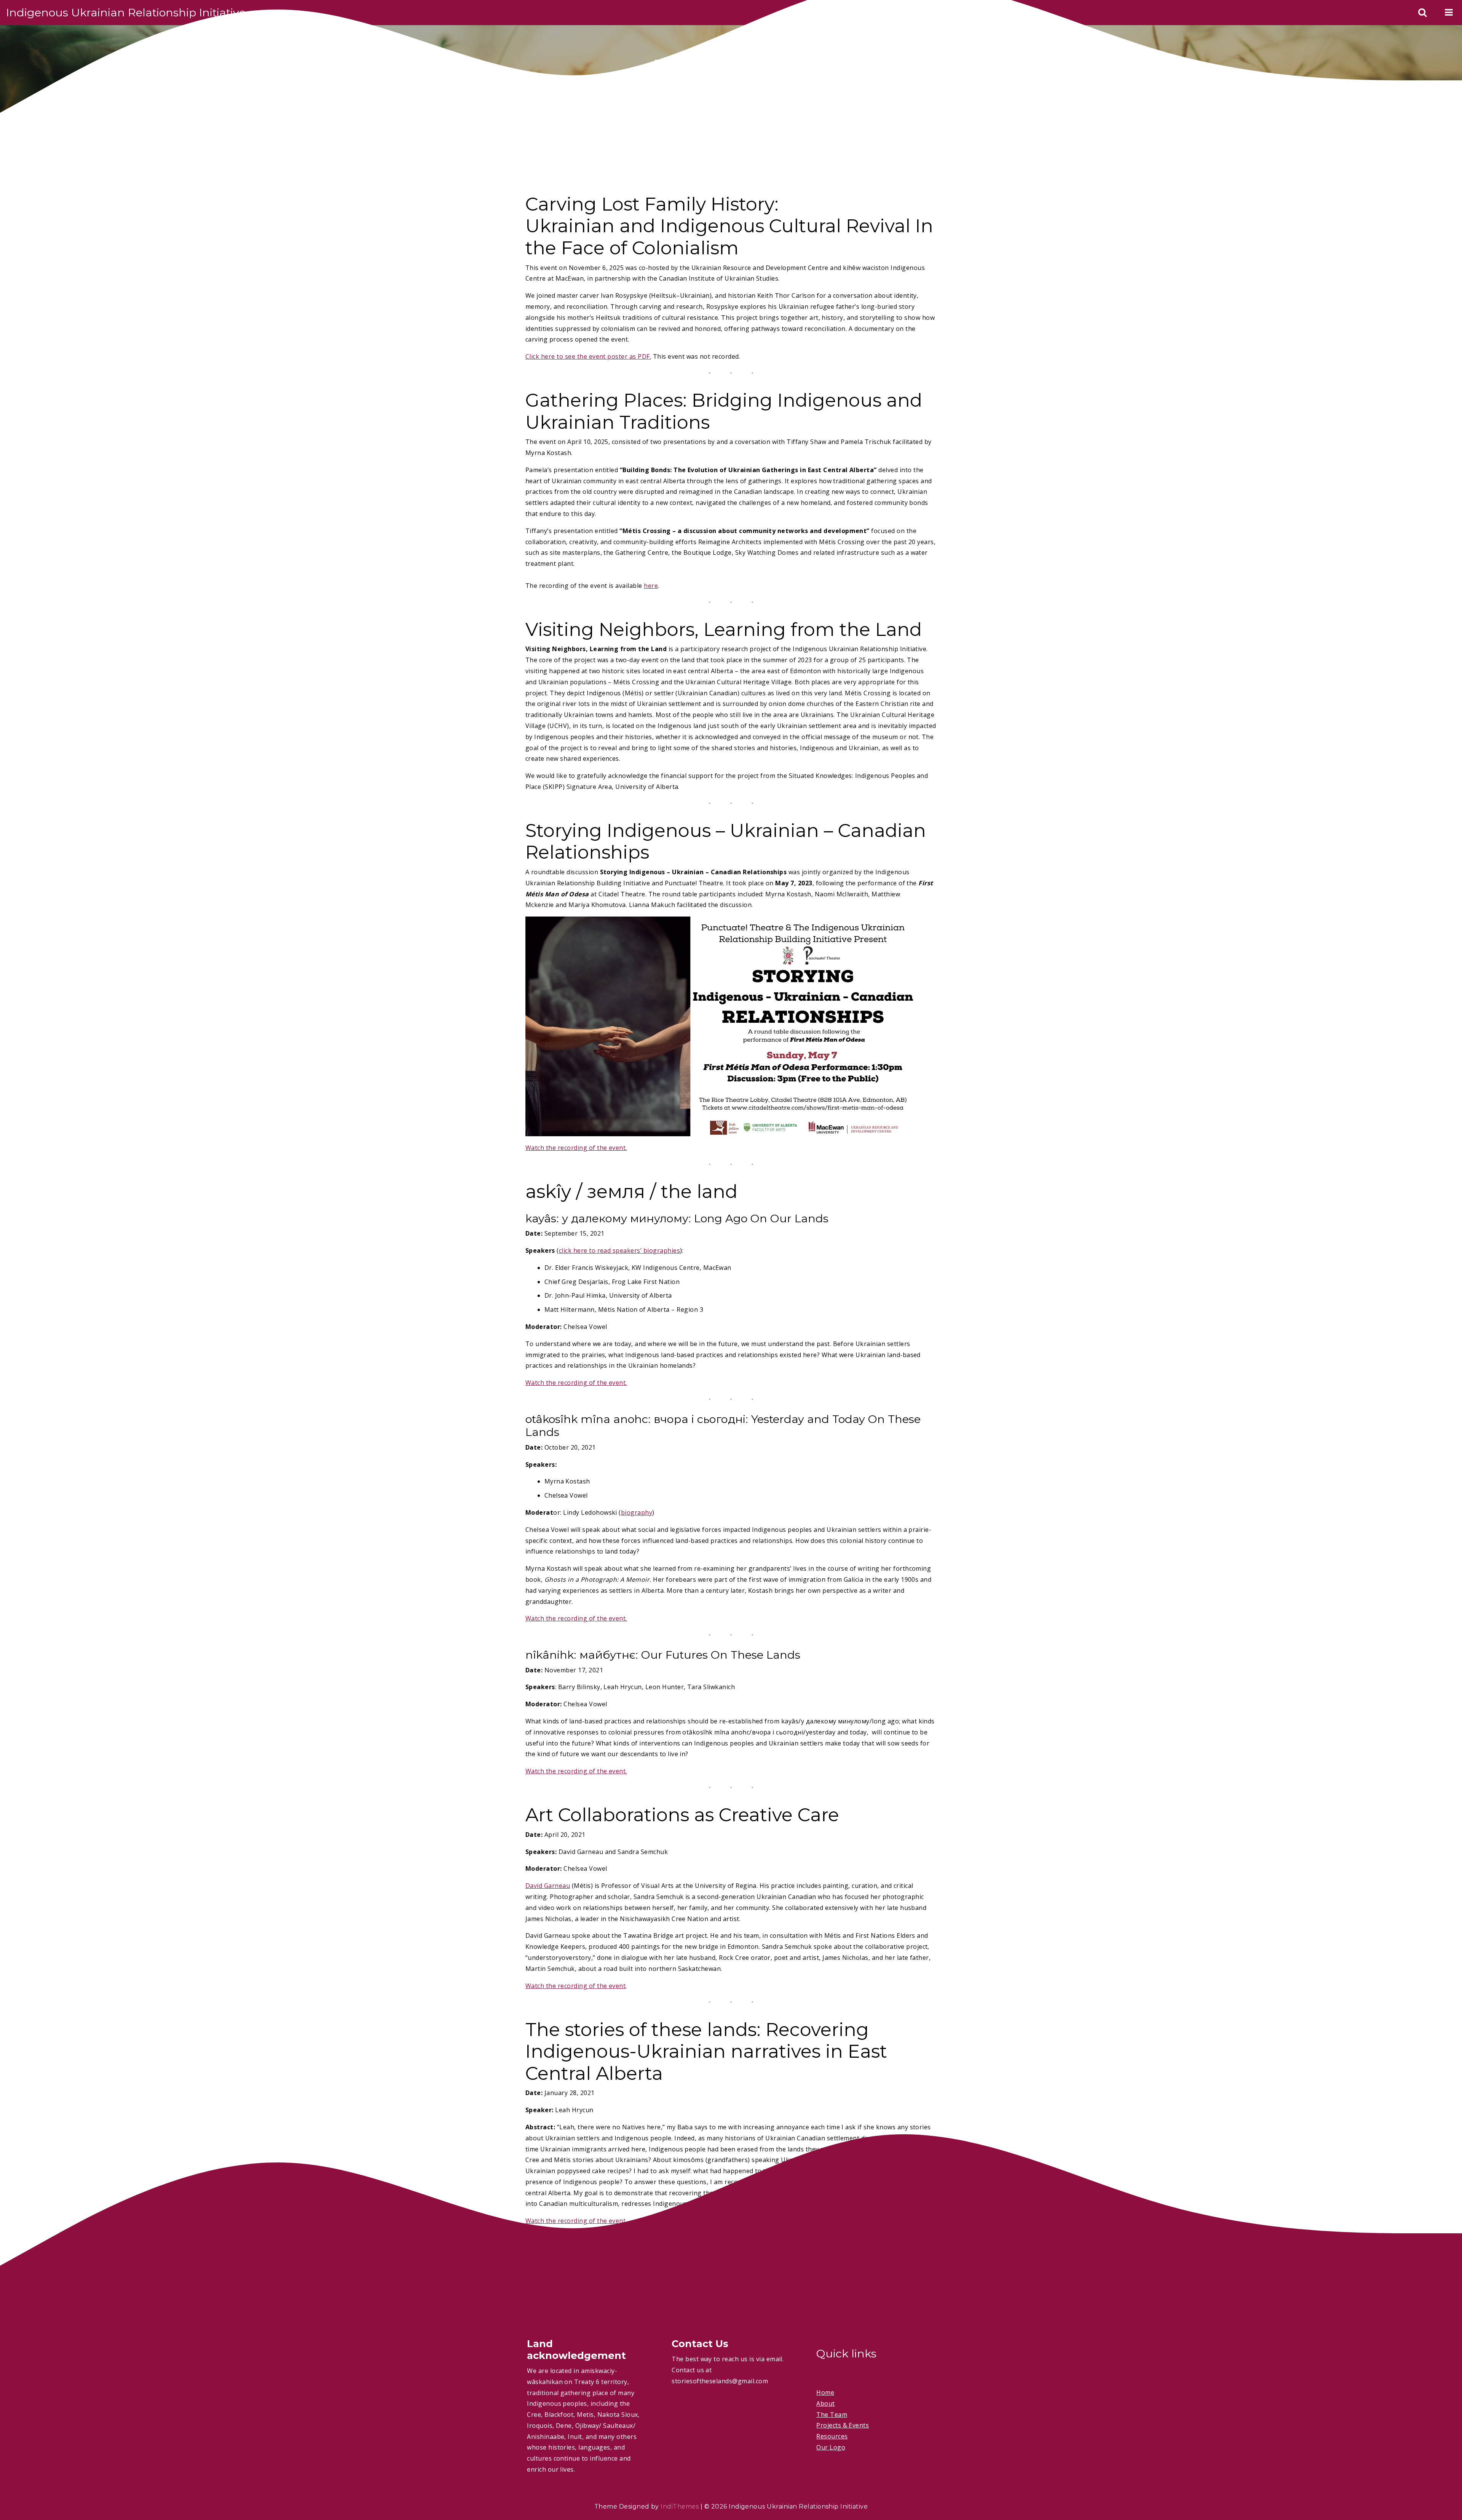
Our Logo (831, 2447)
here (651, 586)
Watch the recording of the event (575, 1986)
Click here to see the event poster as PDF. (588, 356)
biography (637, 1512)
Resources (832, 2436)
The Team (832, 2415)
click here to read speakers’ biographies (619, 1250)
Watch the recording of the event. (576, 1148)
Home (825, 2392)
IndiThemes (680, 2506)
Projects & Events (843, 2425)
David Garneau (548, 1886)
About (825, 2403)
